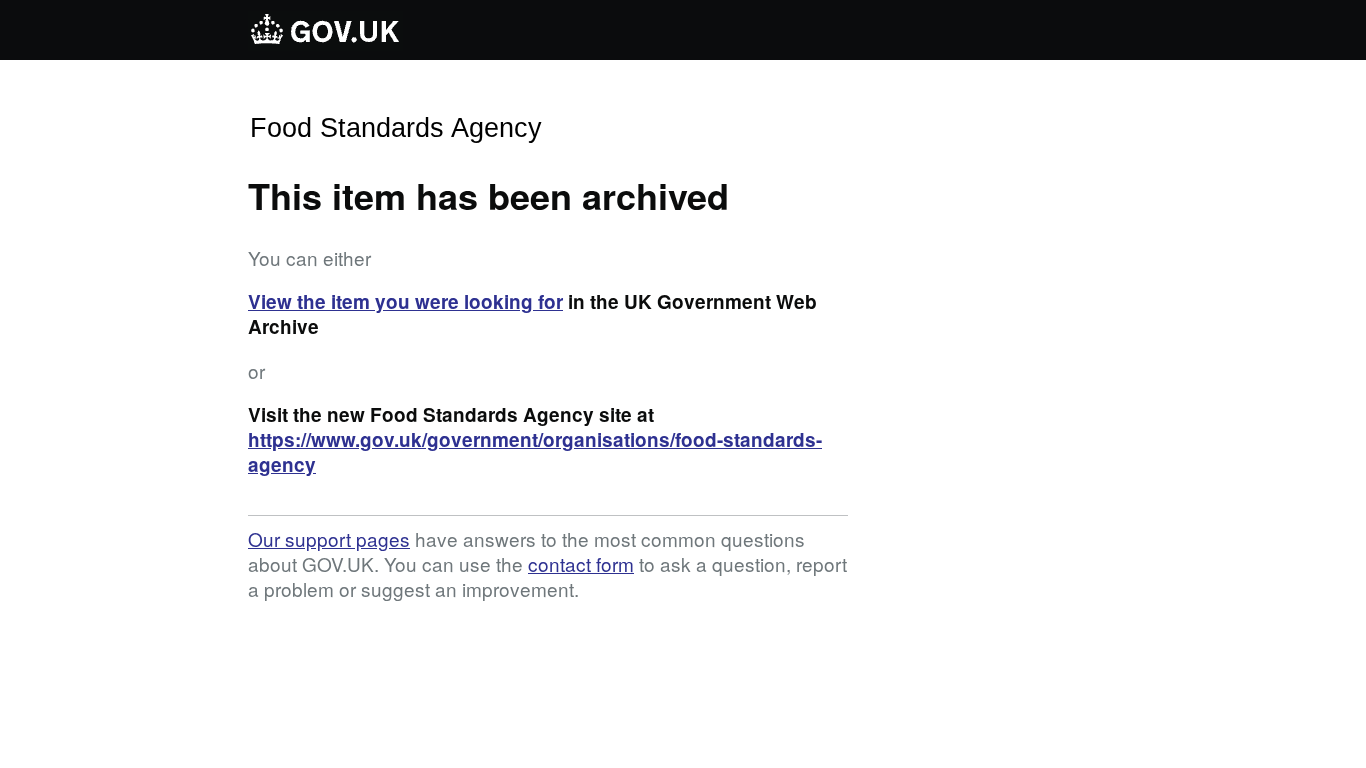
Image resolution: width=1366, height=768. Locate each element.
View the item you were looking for (405, 301)
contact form (581, 563)
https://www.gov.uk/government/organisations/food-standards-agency (535, 452)
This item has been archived (488, 195)
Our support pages (329, 538)
